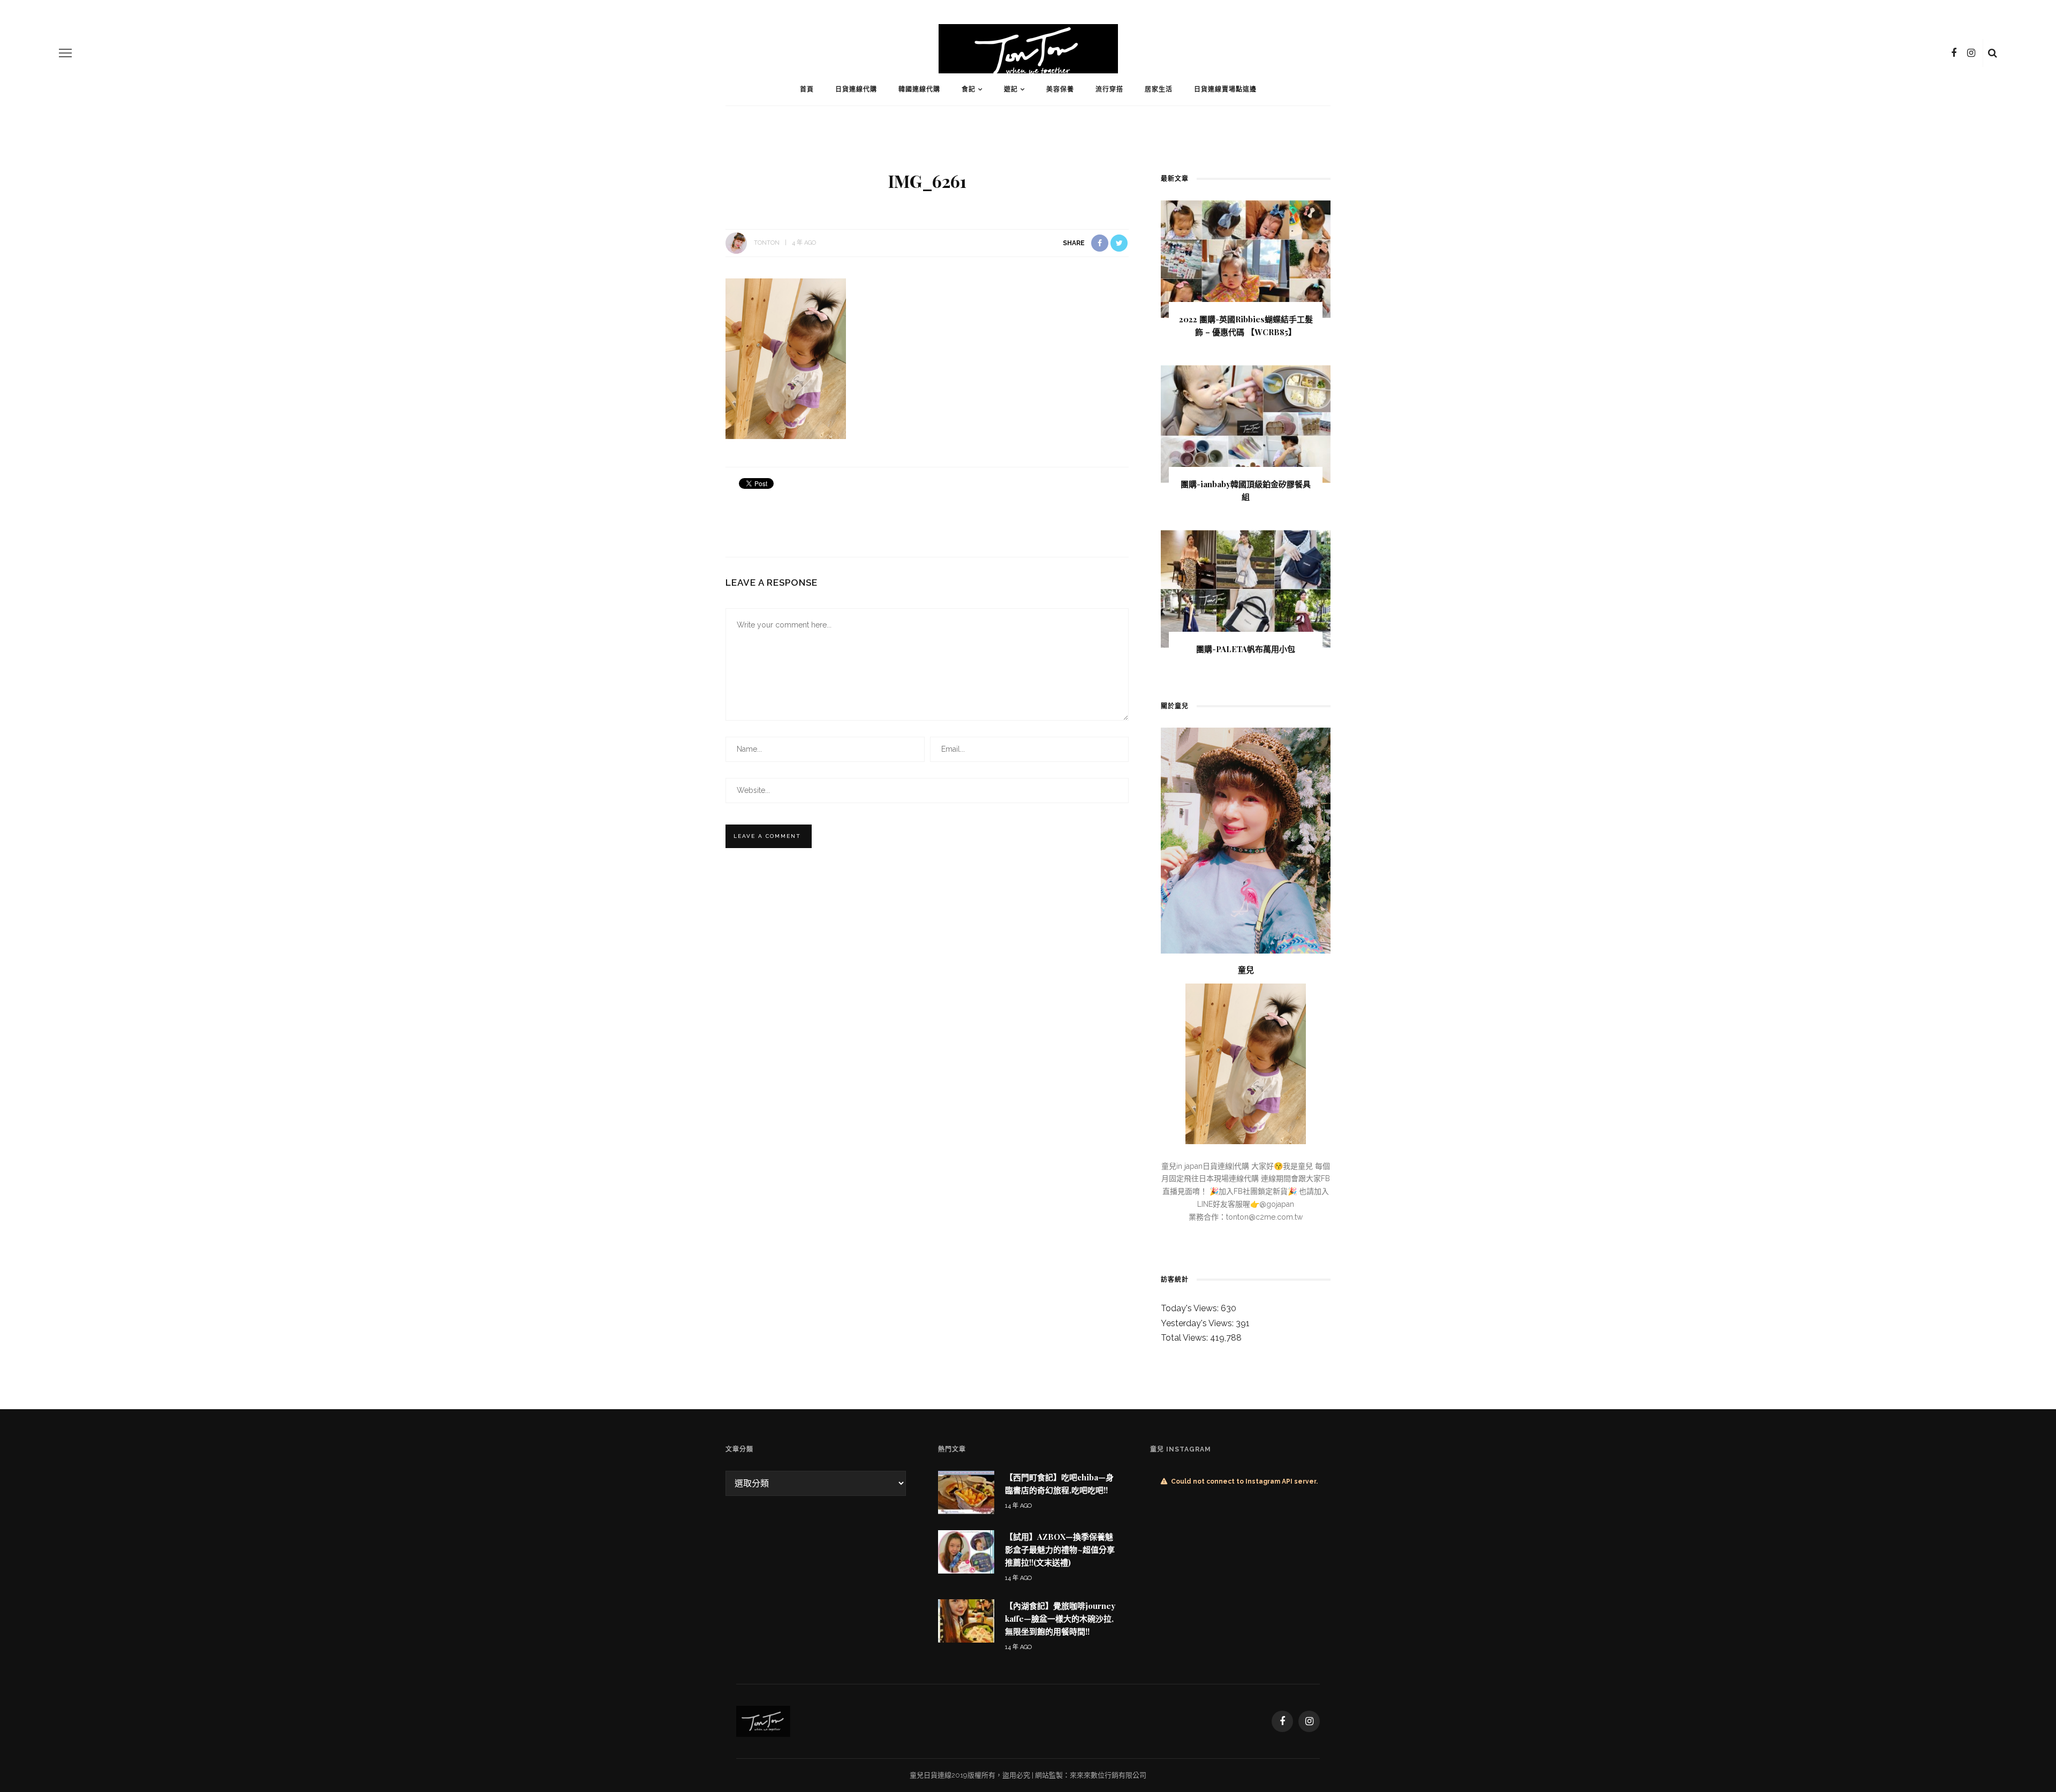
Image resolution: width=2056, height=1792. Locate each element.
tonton (767, 243)
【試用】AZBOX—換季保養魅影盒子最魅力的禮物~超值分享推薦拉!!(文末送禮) (1060, 1549)
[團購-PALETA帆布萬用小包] (1246, 588)
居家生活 (1159, 89)
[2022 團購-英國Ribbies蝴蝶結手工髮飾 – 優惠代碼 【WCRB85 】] (1246, 258)
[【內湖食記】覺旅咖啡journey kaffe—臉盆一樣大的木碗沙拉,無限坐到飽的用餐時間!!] (966, 1620)
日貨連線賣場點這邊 (1225, 89)
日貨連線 (938, 1775)
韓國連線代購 (919, 89)
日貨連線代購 (856, 89)
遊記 (1011, 89)
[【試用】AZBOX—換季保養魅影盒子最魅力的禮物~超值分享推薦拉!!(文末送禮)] (966, 1551)
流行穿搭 (1109, 89)
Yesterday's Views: (1198, 1323)
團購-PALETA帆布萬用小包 (1246, 649)
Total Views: (1185, 1338)
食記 (969, 89)
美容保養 (1060, 89)
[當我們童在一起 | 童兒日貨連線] (763, 1721)
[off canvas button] (65, 53)
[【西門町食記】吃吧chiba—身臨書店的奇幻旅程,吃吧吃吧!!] (966, 1492)
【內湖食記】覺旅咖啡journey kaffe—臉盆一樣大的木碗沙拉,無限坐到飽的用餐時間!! (1060, 1619)
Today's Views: (1191, 1308)
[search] (1993, 53)
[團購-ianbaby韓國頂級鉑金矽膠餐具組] (1246, 423)
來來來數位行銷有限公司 (1108, 1775)
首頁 (807, 89)
